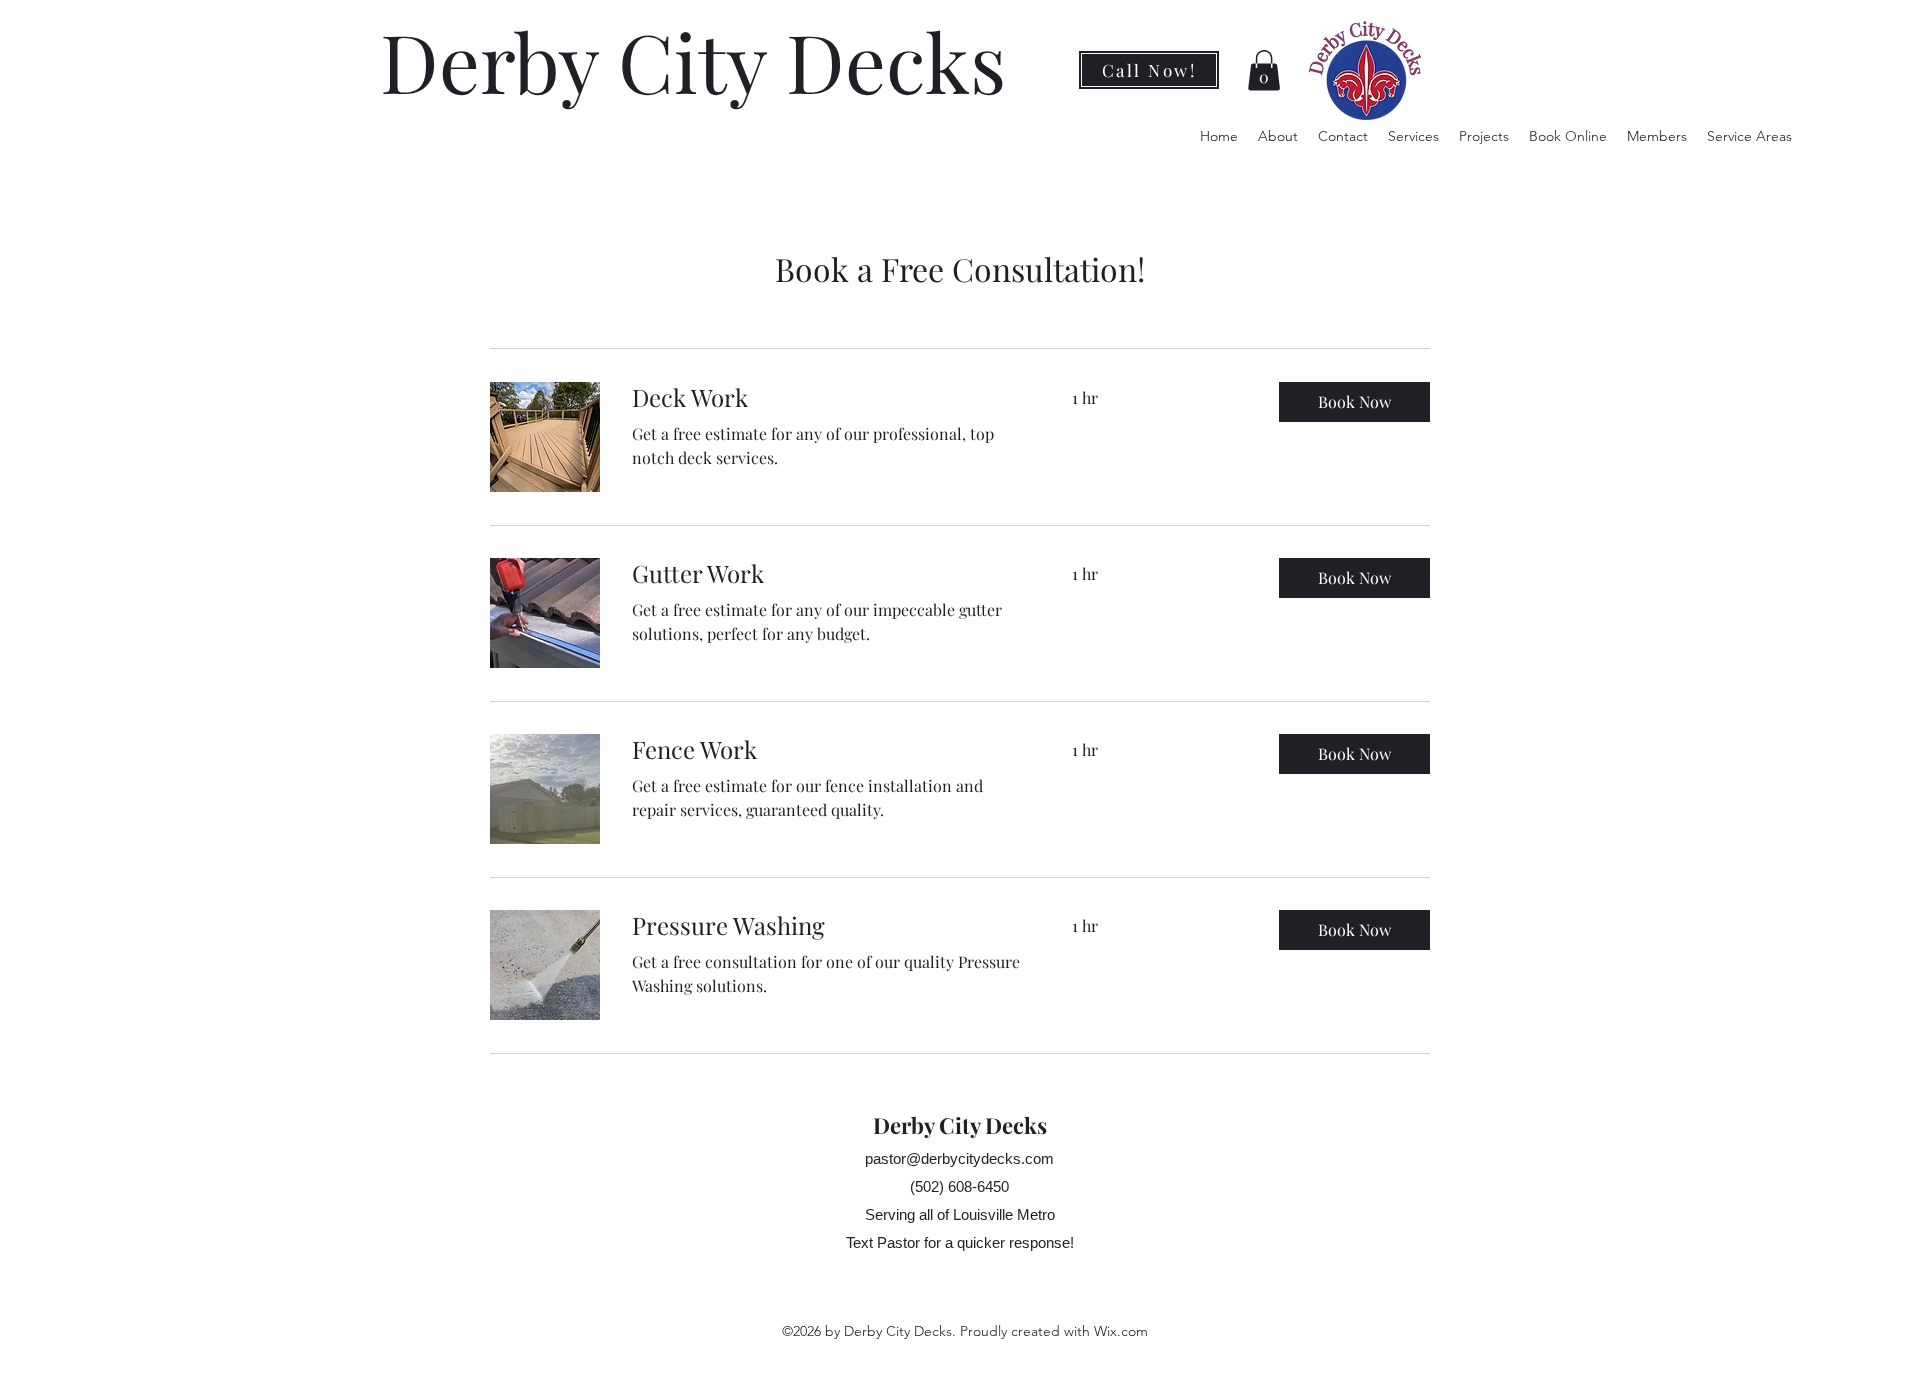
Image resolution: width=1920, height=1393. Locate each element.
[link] (828, 398)
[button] (1264, 70)
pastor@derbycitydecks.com (959, 1158)
